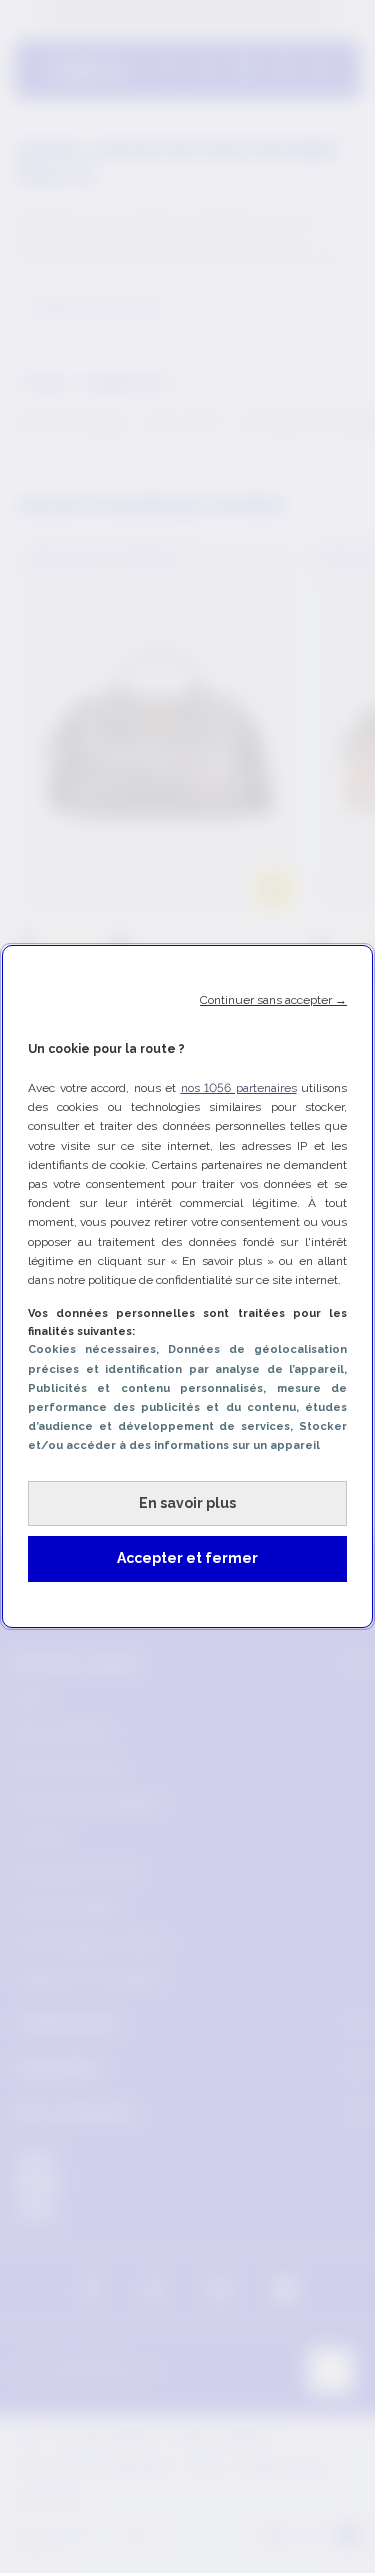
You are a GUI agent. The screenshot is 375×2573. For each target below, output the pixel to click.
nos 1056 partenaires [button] (239, 1088)
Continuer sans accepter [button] (273, 1000)
